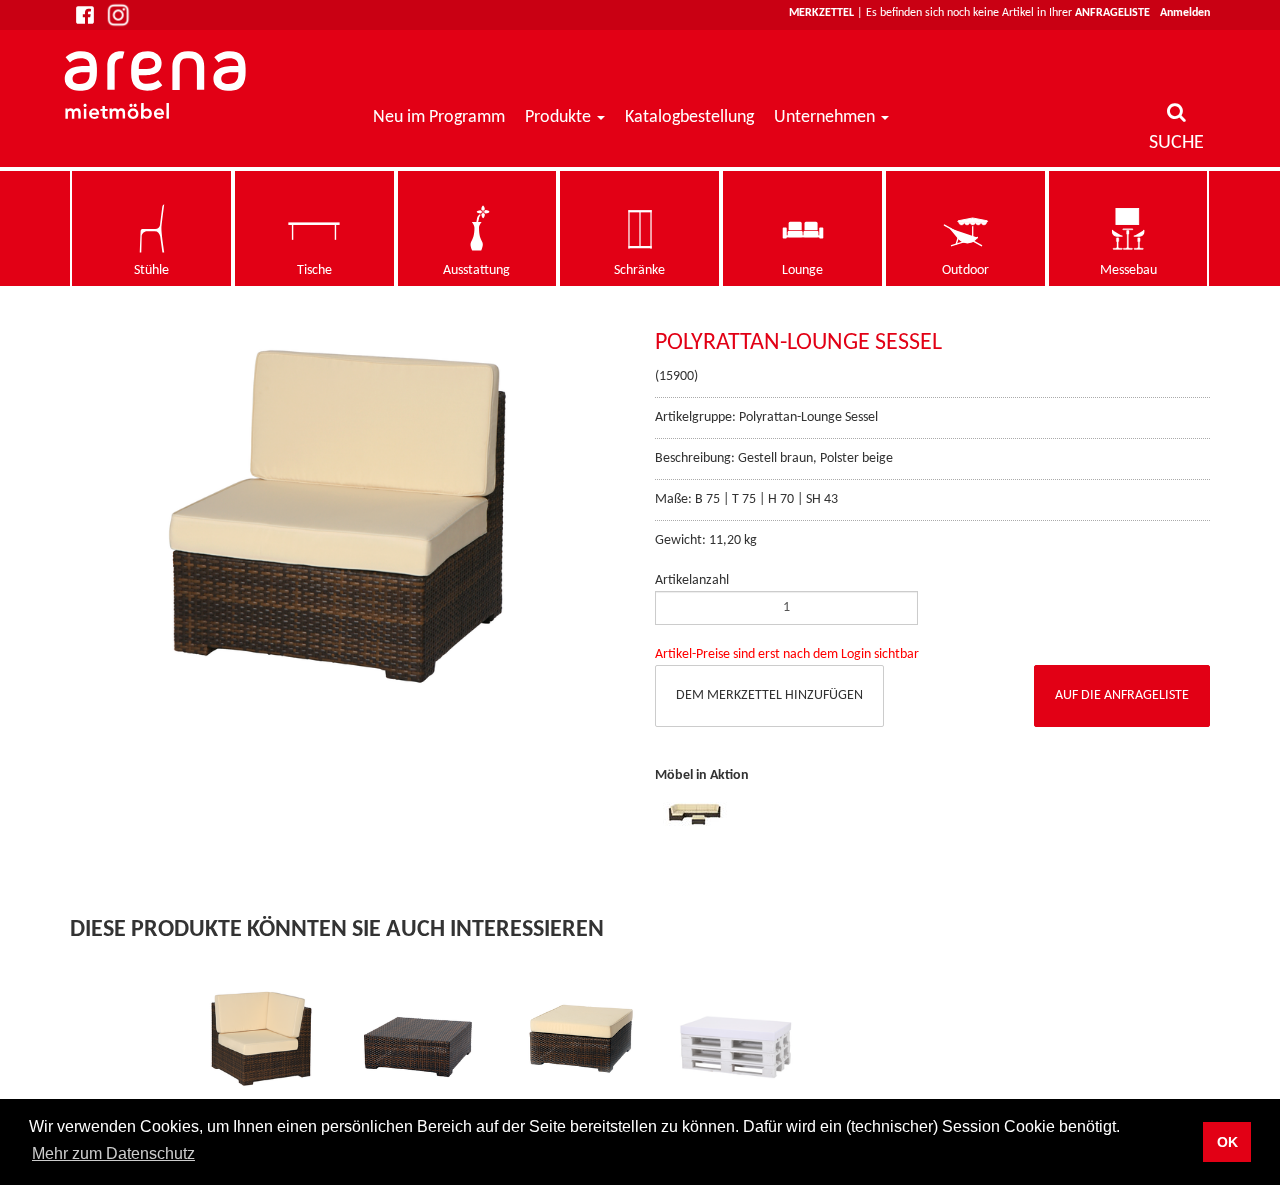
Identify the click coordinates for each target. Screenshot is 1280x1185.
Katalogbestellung (689, 117)
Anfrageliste (1112, 13)
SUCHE (1176, 143)
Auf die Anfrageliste (1122, 695)
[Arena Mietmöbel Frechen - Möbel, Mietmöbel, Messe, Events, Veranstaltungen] (157, 85)
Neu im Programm (439, 117)
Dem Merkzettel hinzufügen (769, 695)
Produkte (558, 117)
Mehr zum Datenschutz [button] (113, 1153)
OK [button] (1227, 1142)
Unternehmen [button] (826, 117)
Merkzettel (821, 13)
